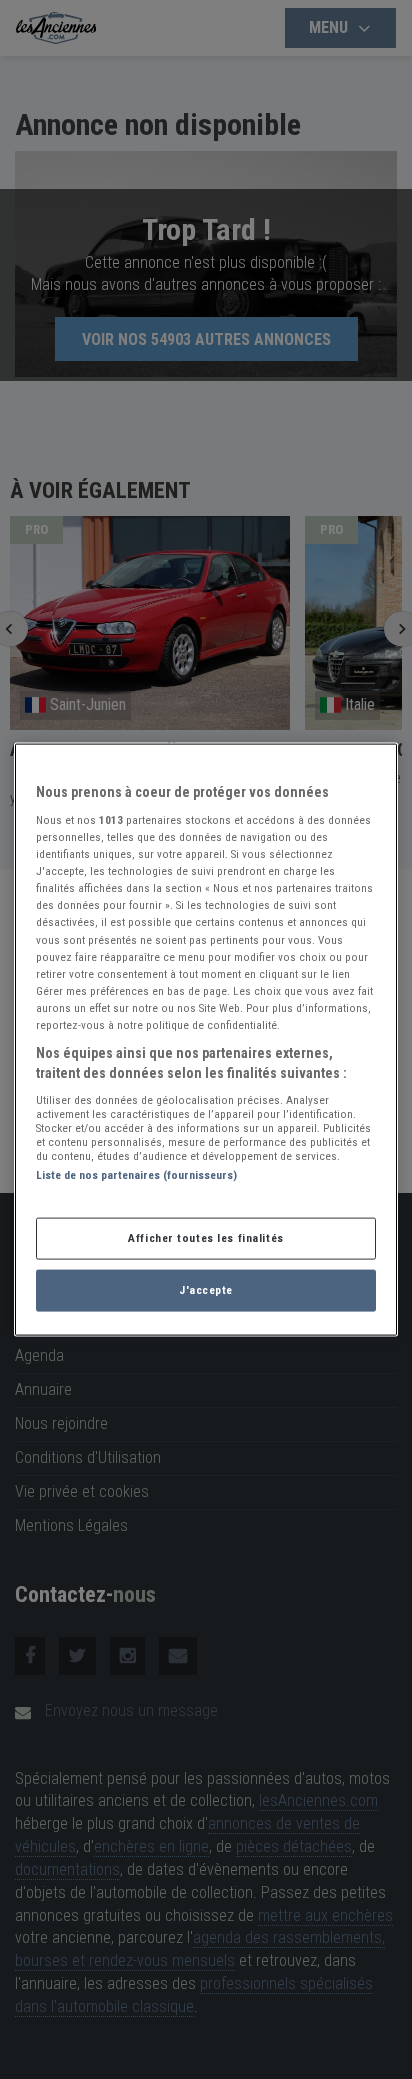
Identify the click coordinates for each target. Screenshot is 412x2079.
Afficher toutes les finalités (206, 1238)
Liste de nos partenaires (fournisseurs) (136, 1175)
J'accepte (206, 1290)
